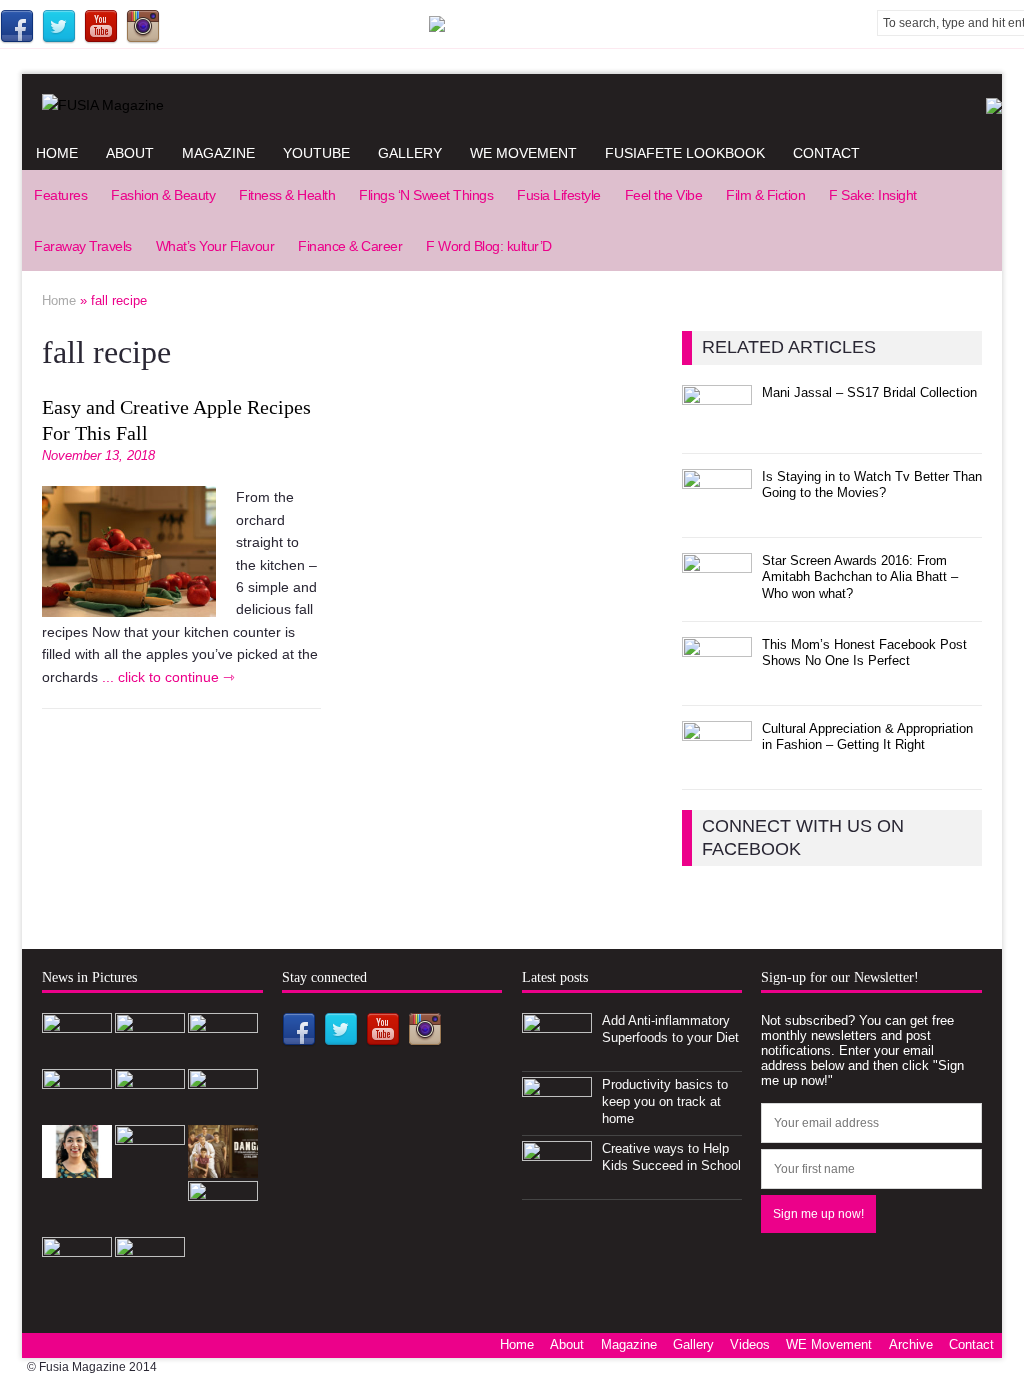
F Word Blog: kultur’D (489, 246)
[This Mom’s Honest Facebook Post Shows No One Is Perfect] (717, 678)
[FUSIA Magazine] (512, 105)
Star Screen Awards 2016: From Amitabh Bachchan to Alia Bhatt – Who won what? (860, 577)
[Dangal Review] (223, 1166)
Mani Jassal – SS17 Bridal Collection (869, 392)
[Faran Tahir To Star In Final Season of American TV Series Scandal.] (77, 1110)
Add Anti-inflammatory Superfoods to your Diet (670, 1029)
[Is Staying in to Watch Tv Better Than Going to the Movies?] (717, 510)
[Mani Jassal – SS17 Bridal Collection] (717, 426)
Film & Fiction (765, 195)
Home (57, 153)
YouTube (316, 153)
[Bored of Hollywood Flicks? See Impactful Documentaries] (150, 1278)
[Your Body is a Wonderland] (77, 1166)
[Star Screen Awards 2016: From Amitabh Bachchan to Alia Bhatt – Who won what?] (717, 594)
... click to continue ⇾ (168, 677)
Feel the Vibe (664, 195)
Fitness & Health (287, 195)
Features (60, 195)
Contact (826, 153)
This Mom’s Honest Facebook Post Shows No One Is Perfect (864, 653)
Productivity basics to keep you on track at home (665, 1101)
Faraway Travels (83, 246)
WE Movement (523, 153)
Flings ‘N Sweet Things (426, 195)
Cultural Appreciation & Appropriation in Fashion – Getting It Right (867, 737)
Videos (750, 1344)
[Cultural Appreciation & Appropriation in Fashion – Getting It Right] (717, 762)
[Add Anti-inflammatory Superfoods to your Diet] (557, 1054)
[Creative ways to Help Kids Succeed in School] (557, 1182)
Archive (911, 1344)
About (130, 153)
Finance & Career (350, 246)
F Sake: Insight (873, 195)
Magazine (218, 153)
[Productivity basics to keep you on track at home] (557, 1118)
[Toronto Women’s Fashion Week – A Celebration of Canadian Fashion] (223, 1222)
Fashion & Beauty (163, 195)
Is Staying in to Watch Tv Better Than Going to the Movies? (872, 485)
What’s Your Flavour (215, 246)
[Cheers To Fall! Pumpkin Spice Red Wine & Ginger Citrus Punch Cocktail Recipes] (77, 1278)
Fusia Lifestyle (559, 195)
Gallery (410, 153)
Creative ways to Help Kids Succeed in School (671, 1157)
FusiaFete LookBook (685, 153)
